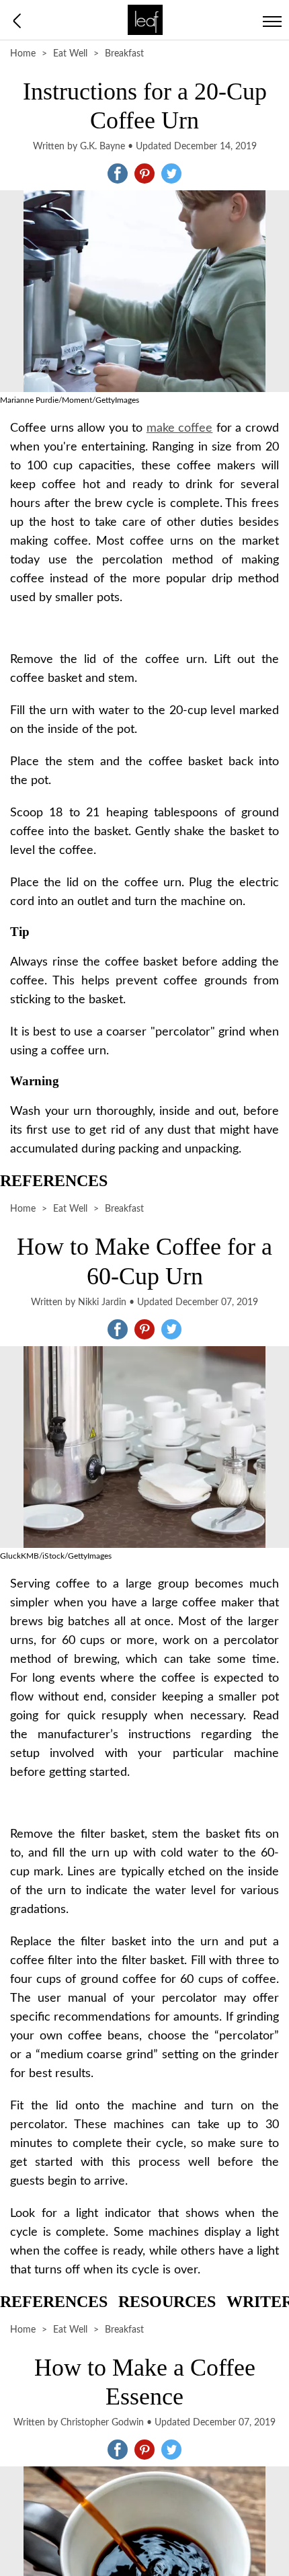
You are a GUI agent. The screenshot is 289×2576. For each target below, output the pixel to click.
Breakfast (124, 54)
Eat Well (70, 54)
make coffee (180, 428)
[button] (118, 173)
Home (23, 54)
